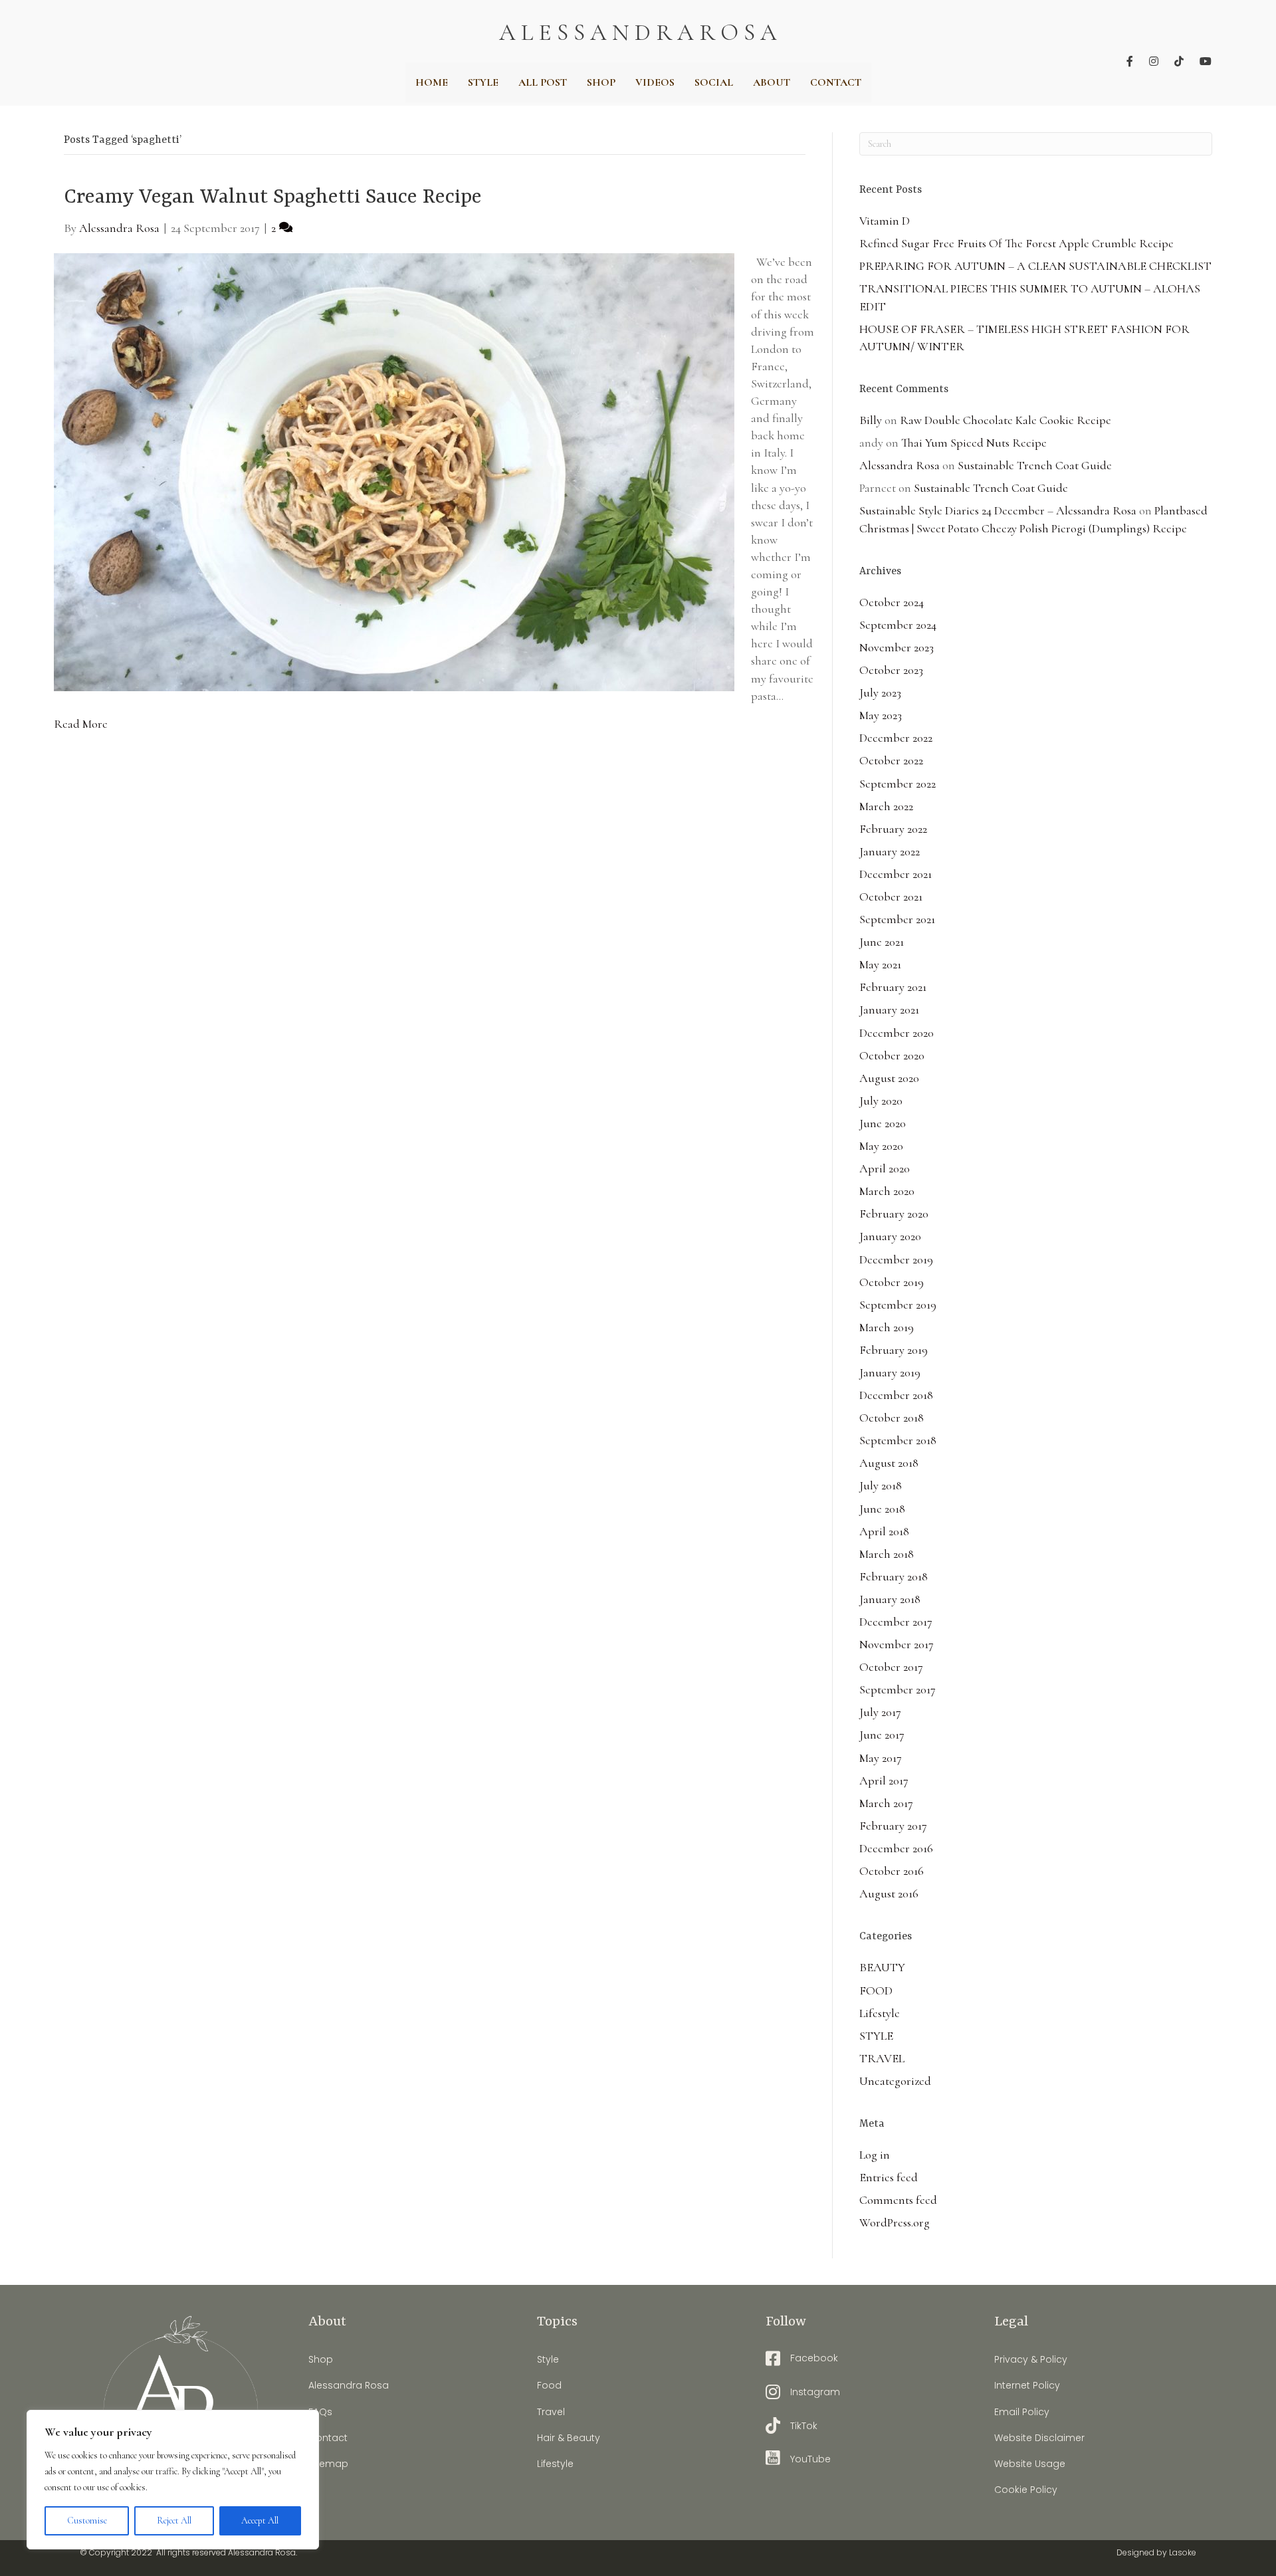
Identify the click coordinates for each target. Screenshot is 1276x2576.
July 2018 (881, 1485)
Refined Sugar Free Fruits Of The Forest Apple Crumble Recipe (1016, 243)
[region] (173, 2480)
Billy (871, 420)
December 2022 (896, 738)
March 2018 (887, 1554)
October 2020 (892, 1055)
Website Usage (1030, 2464)
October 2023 (891, 670)
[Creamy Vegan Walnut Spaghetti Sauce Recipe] (394, 471)
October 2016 (892, 1871)
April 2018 (884, 1531)
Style (548, 2359)
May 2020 (881, 1146)
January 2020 (890, 1236)
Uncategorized (895, 2081)
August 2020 (889, 1078)
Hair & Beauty (569, 2438)
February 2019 (894, 1350)
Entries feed (889, 2177)
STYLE (876, 2036)
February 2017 (893, 1826)
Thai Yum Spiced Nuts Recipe (974, 443)
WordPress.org (895, 2222)
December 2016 (896, 1848)
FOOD (876, 1990)
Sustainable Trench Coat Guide (1035, 465)
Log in (875, 2155)
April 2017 (884, 1780)
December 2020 (897, 1033)
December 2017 (896, 1622)
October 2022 (891, 760)
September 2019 (898, 1305)
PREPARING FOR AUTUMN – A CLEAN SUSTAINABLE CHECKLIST (1035, 266)
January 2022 (890, 851)
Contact (328, 2438)
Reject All (174, 2521)
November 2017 (897, 1644)
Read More (81, 724)
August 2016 (889, 1893)
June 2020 (883, 1123)
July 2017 (880, 1712)
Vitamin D (885, 221)
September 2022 (898, 784)
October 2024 (892, 602)
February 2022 (893, 829)
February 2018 (894, 1576)
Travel (551, 2412)
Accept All (260, 2521)
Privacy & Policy (1031, 2359)
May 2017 (881, 1758)
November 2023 (897, 647)
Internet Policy (1027, 2385)
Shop (321, 2359)
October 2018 (892, 1418)
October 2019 (892, 1282)
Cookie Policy (1026, 2490)
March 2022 (886, 806)
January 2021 (889, 1010)
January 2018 (890, 1599)
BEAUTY (882, 1967)
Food (549, 2385)
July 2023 (880, 693)
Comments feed (898, 2200)
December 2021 (896, 874)
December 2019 (896, 1259)
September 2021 (897, 919)
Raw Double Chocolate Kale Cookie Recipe (1006, 420)
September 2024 (898, 625)
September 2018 (898, 1440)
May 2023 (881, 715)
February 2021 (893, 987)
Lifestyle (880, 2013)
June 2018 (882, 1509)
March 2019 (887, 1327)
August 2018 (889, 1463)
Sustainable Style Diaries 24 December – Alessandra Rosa (998, 510)
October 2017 (891, 1667)
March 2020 (887, 1191)
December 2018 (896, 1395)
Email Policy (1022, 2412)
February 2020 (894, 1214)
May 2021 (880, 964)
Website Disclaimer (1039, 2438)
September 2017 (898, 1689)
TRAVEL (882, 2058)
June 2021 (882, 942)
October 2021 (891, 897)
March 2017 (886, 1803)
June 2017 (882, 1735)
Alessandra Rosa (900, 465)
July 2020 (881, 1101)
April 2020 (885, 1168)
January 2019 (890, 1372)
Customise (87, 2521)
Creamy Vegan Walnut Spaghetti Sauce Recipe (273, 198)
